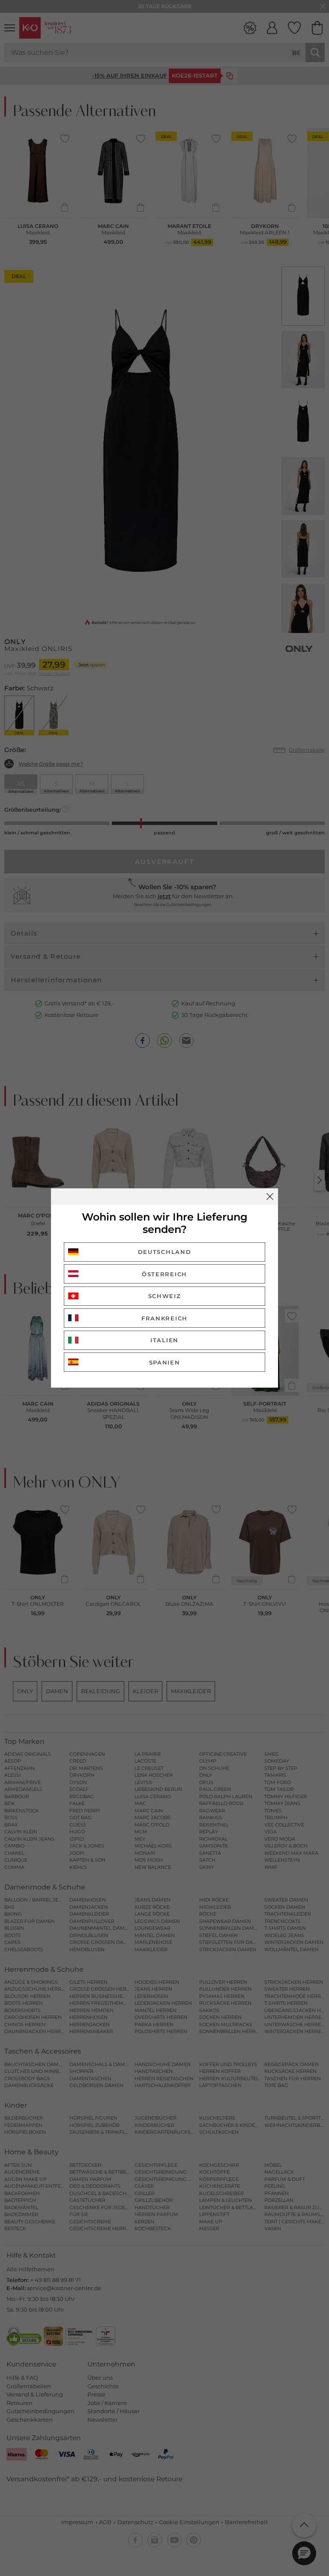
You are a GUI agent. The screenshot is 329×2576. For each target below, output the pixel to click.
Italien (164, 1340)
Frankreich (164, 1318)
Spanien (165, 1362)
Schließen (270, 1197)
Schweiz (165, 1296)
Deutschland (165, 1252)
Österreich (164, 1274)
